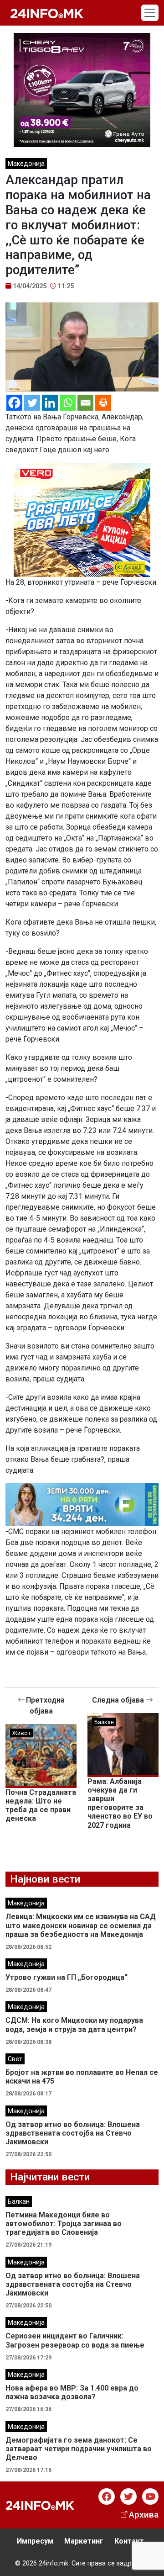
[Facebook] (14, 403)
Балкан (104, 1722)
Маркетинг (84, 2541)
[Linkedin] (50, 403)
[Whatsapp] (68, 403)
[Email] (85, 403)
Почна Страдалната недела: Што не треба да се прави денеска (41, 1806)
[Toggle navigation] (150, 13)
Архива (144, 2515)
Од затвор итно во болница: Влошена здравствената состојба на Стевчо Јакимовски (73, 2133)
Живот (22, 1733)
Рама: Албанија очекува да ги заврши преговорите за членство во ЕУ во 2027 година (120, 1803)
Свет (15, 2059)
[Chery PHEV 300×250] (82, 89)
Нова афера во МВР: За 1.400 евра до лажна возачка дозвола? (72, 2392)
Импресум (35, 2541)
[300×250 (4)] (82, 520)
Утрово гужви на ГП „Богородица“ (67, 1977)
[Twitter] (32, 403)
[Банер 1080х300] (82, 1504)
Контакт (129, 2541)
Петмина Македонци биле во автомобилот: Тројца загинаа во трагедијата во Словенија (64, 2224)
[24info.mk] (47, 13)
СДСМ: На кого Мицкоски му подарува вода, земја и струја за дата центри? (74, 2025)
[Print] (103, 403)
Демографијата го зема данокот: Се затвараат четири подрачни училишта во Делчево (79, 2449)
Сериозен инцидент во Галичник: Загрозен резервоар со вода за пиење (75, 2340)
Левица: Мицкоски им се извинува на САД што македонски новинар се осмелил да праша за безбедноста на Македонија (81, 1925)
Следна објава (119, 1700)
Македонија (26, 164)
